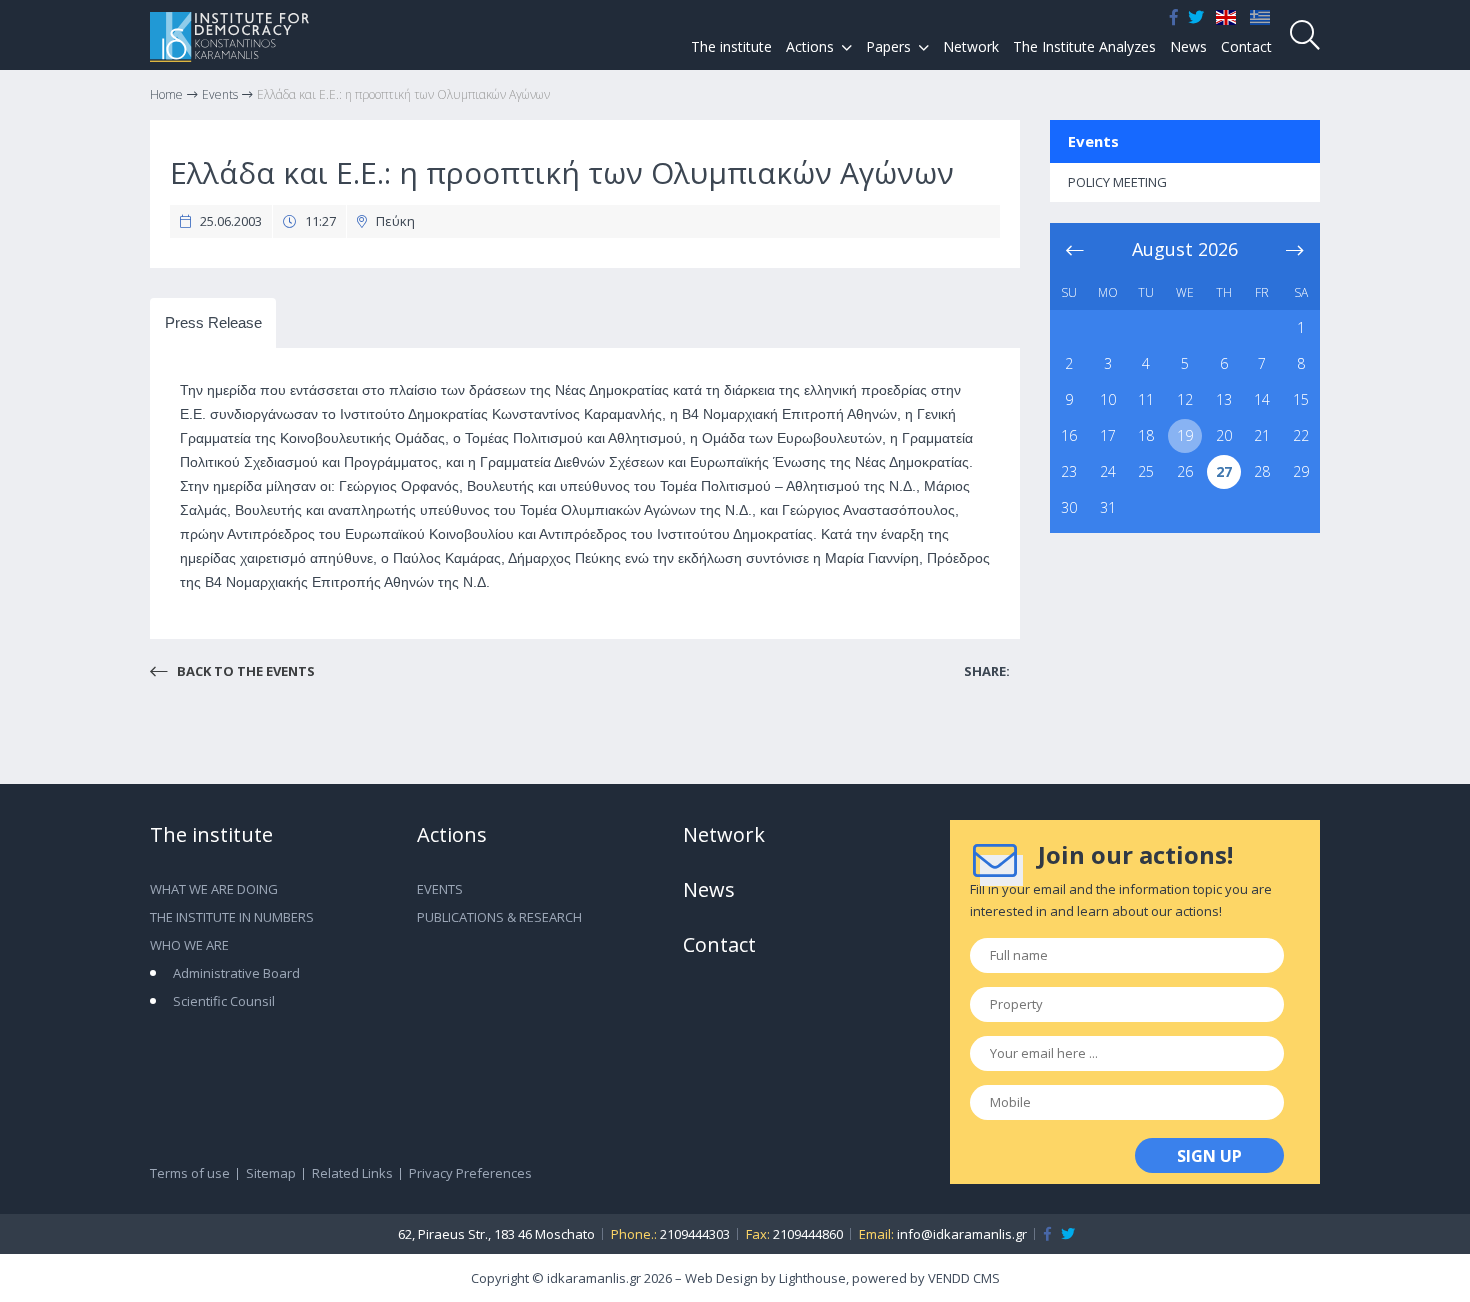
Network (971, 46)
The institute (731, 46)
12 (1185, 399)
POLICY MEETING (1117, 182)
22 (1301, 435)
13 (1224, 399)
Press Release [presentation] (213, 322)
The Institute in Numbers (232, 917)
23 (1069, 471)
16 (1069, 435)
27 (1224, 471)
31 (1108, 507)
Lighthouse (812, 1278)
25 (1146, 471)
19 (1185, 435)
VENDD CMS (964, 1278)
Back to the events (244, 671)
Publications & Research (499, 917)
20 (1224, 435)
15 (1301, 399)
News (1188, 46)
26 (1185, 471)
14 (1262, 399)
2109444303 (695, 1234)
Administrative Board (236, 973)
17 (1108, 435)
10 (1108, 399)
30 (1069, 507)
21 (1262, 435)
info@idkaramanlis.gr (962, 1234)
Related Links (352, 1173)
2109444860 (808, 1234)
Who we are (189, 945)
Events (1093, 141)
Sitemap (271, 1173)
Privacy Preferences (470, 1173)
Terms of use (190, 1173)
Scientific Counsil (224, 1001)
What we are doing (214, 889)
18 (1146, 435)
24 (1108, 471)
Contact (1246, 46)
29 (1301, 471)
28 (1262, 471)
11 (1146, 399)
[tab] (213, 323)
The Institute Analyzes (1084, 46)
